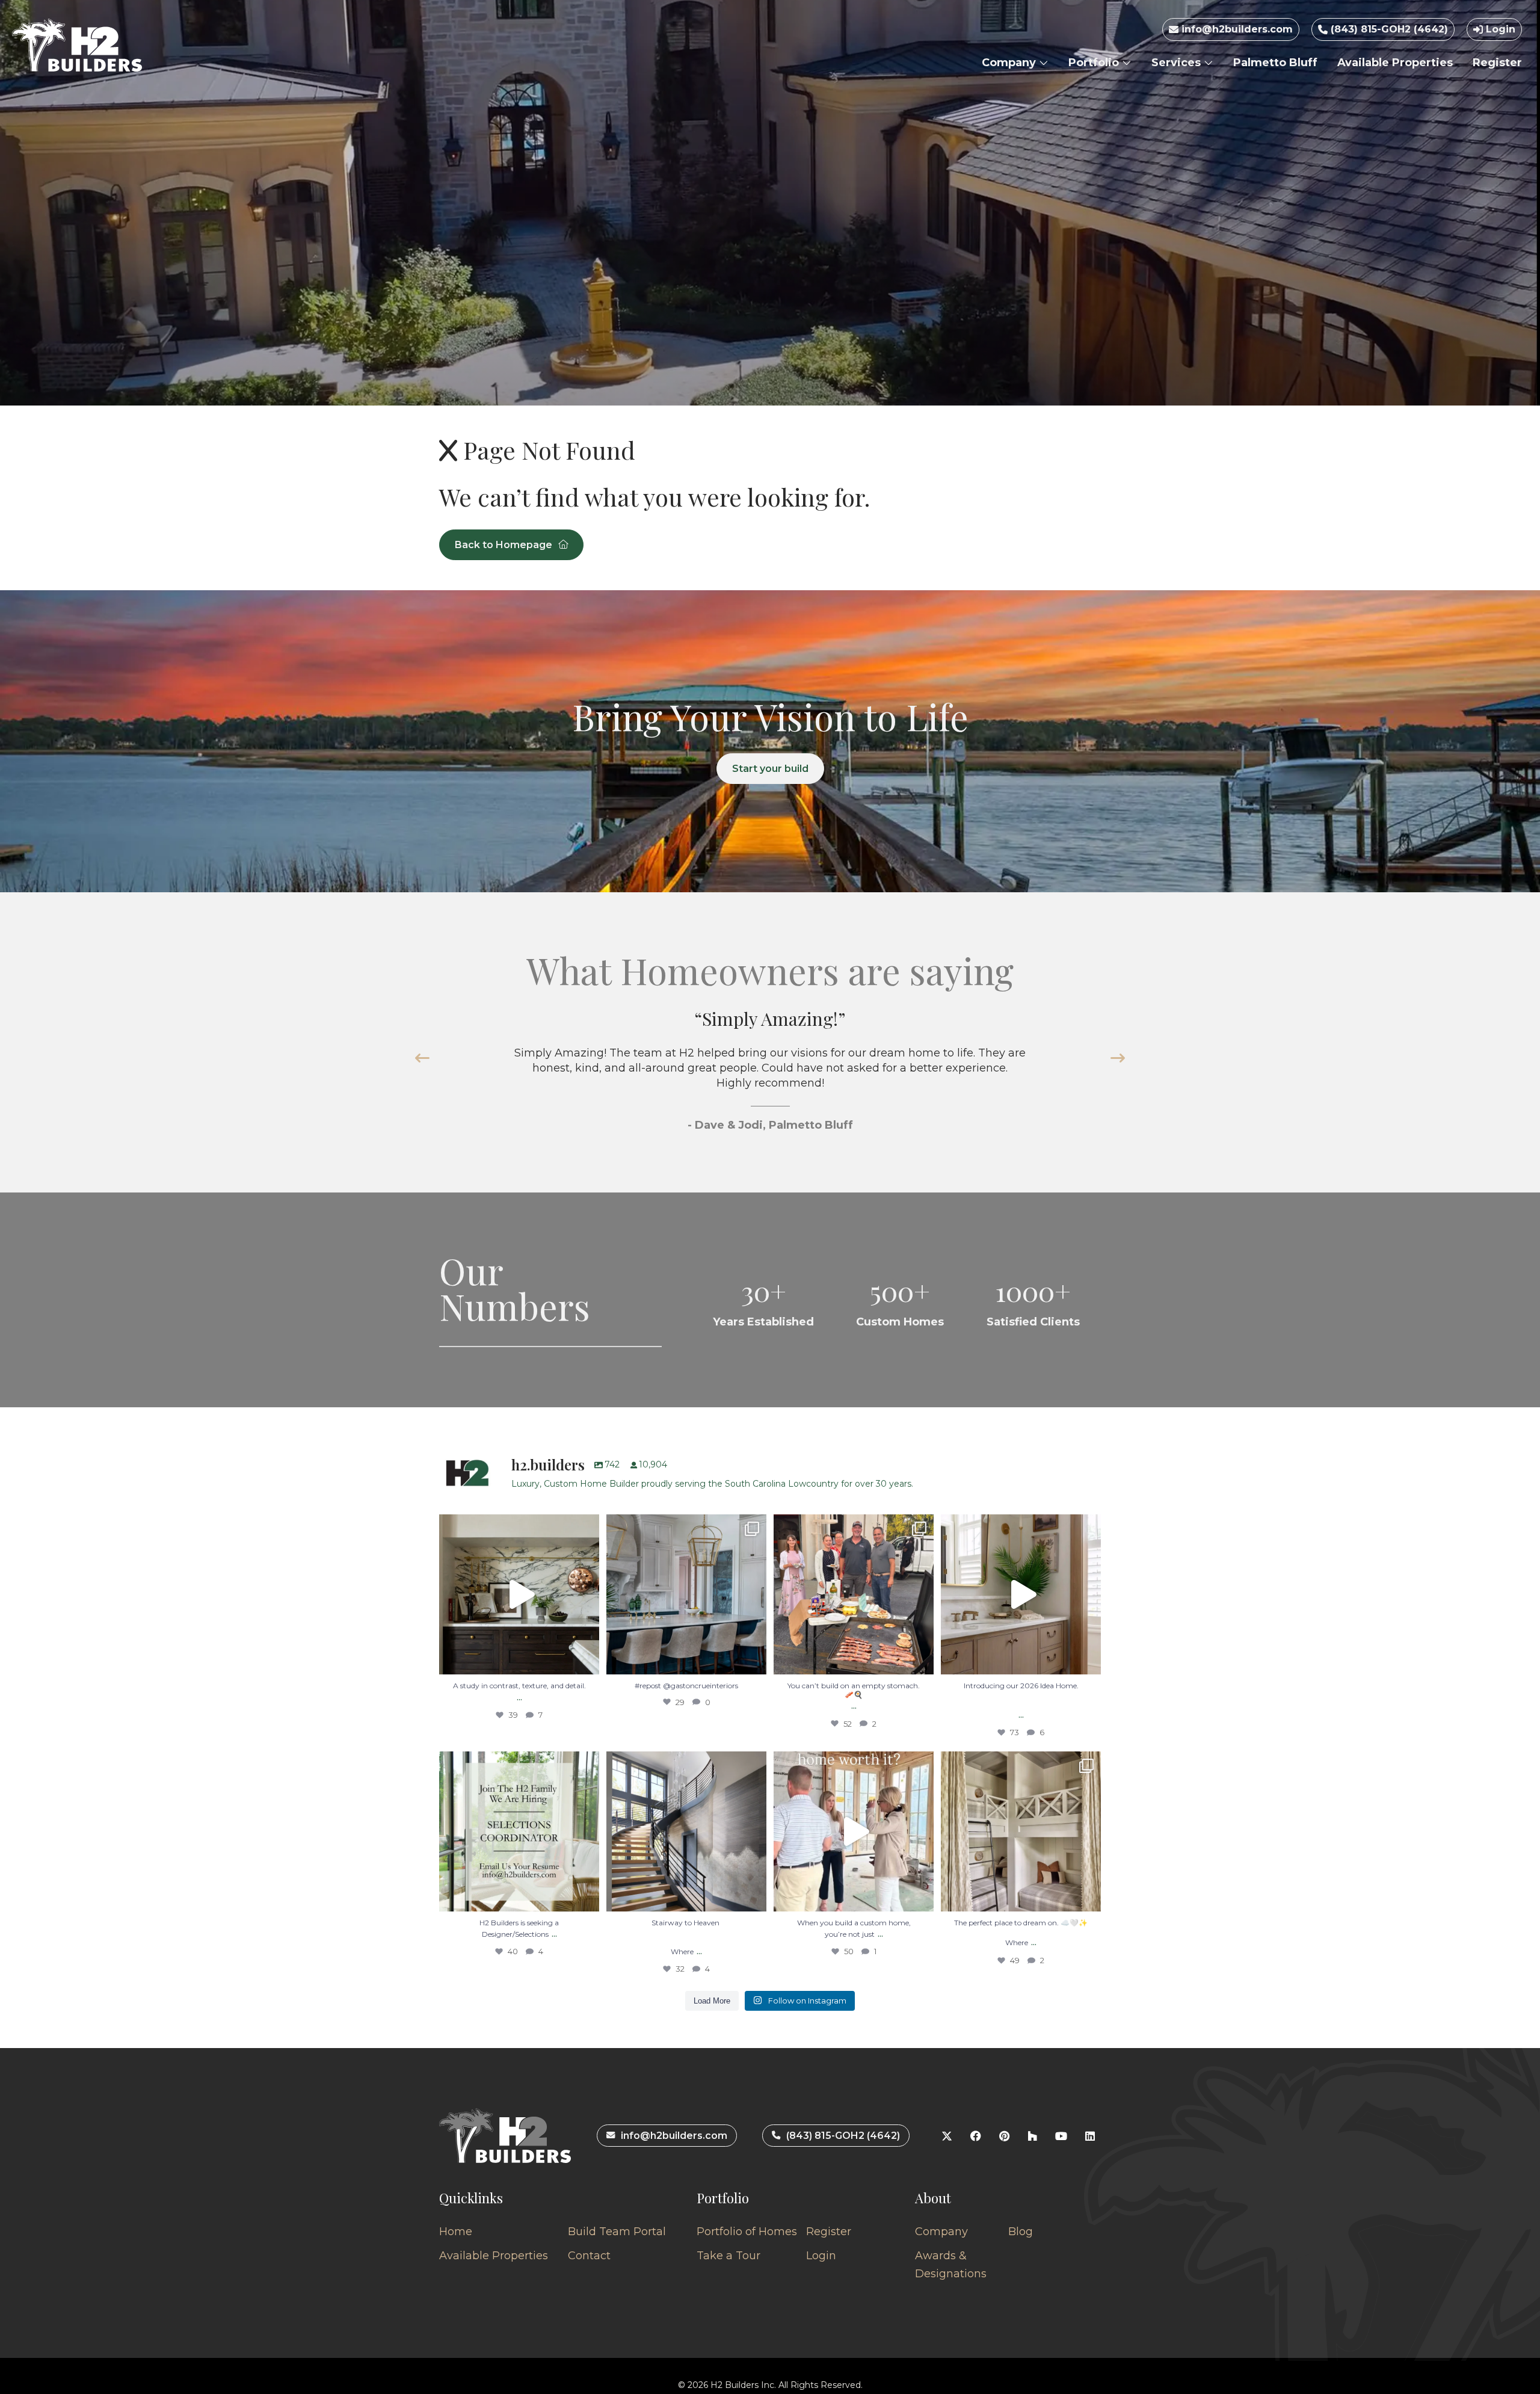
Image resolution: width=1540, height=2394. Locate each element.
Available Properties (1395, 63)
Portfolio (1095, 63)
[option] (770, 1084)
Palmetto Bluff (1275, 63)
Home (456, 2232)
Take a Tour (728, 2256)
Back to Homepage (504, 545)
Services (1178, 63)
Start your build (770, 769)
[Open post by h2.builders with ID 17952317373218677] (1021, 1594)
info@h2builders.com (1236, 29)
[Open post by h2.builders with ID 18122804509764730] (854, 1831)
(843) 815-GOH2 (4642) (1388, 29)
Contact (589, 2256)
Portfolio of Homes (747, 2232)
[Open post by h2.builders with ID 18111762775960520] (686, 1831)
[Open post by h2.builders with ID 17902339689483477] (519, 1594)
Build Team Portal (617, 2232)
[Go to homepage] (77, 45)
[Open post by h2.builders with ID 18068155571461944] (1021, 1831)
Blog (1021, 2232)
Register (1497, 63)
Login (1499, 29)
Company (1010, 63)
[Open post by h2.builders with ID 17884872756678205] (854, 1594)
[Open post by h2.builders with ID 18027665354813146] (519, 1831)
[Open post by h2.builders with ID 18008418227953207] (686, 1594)
